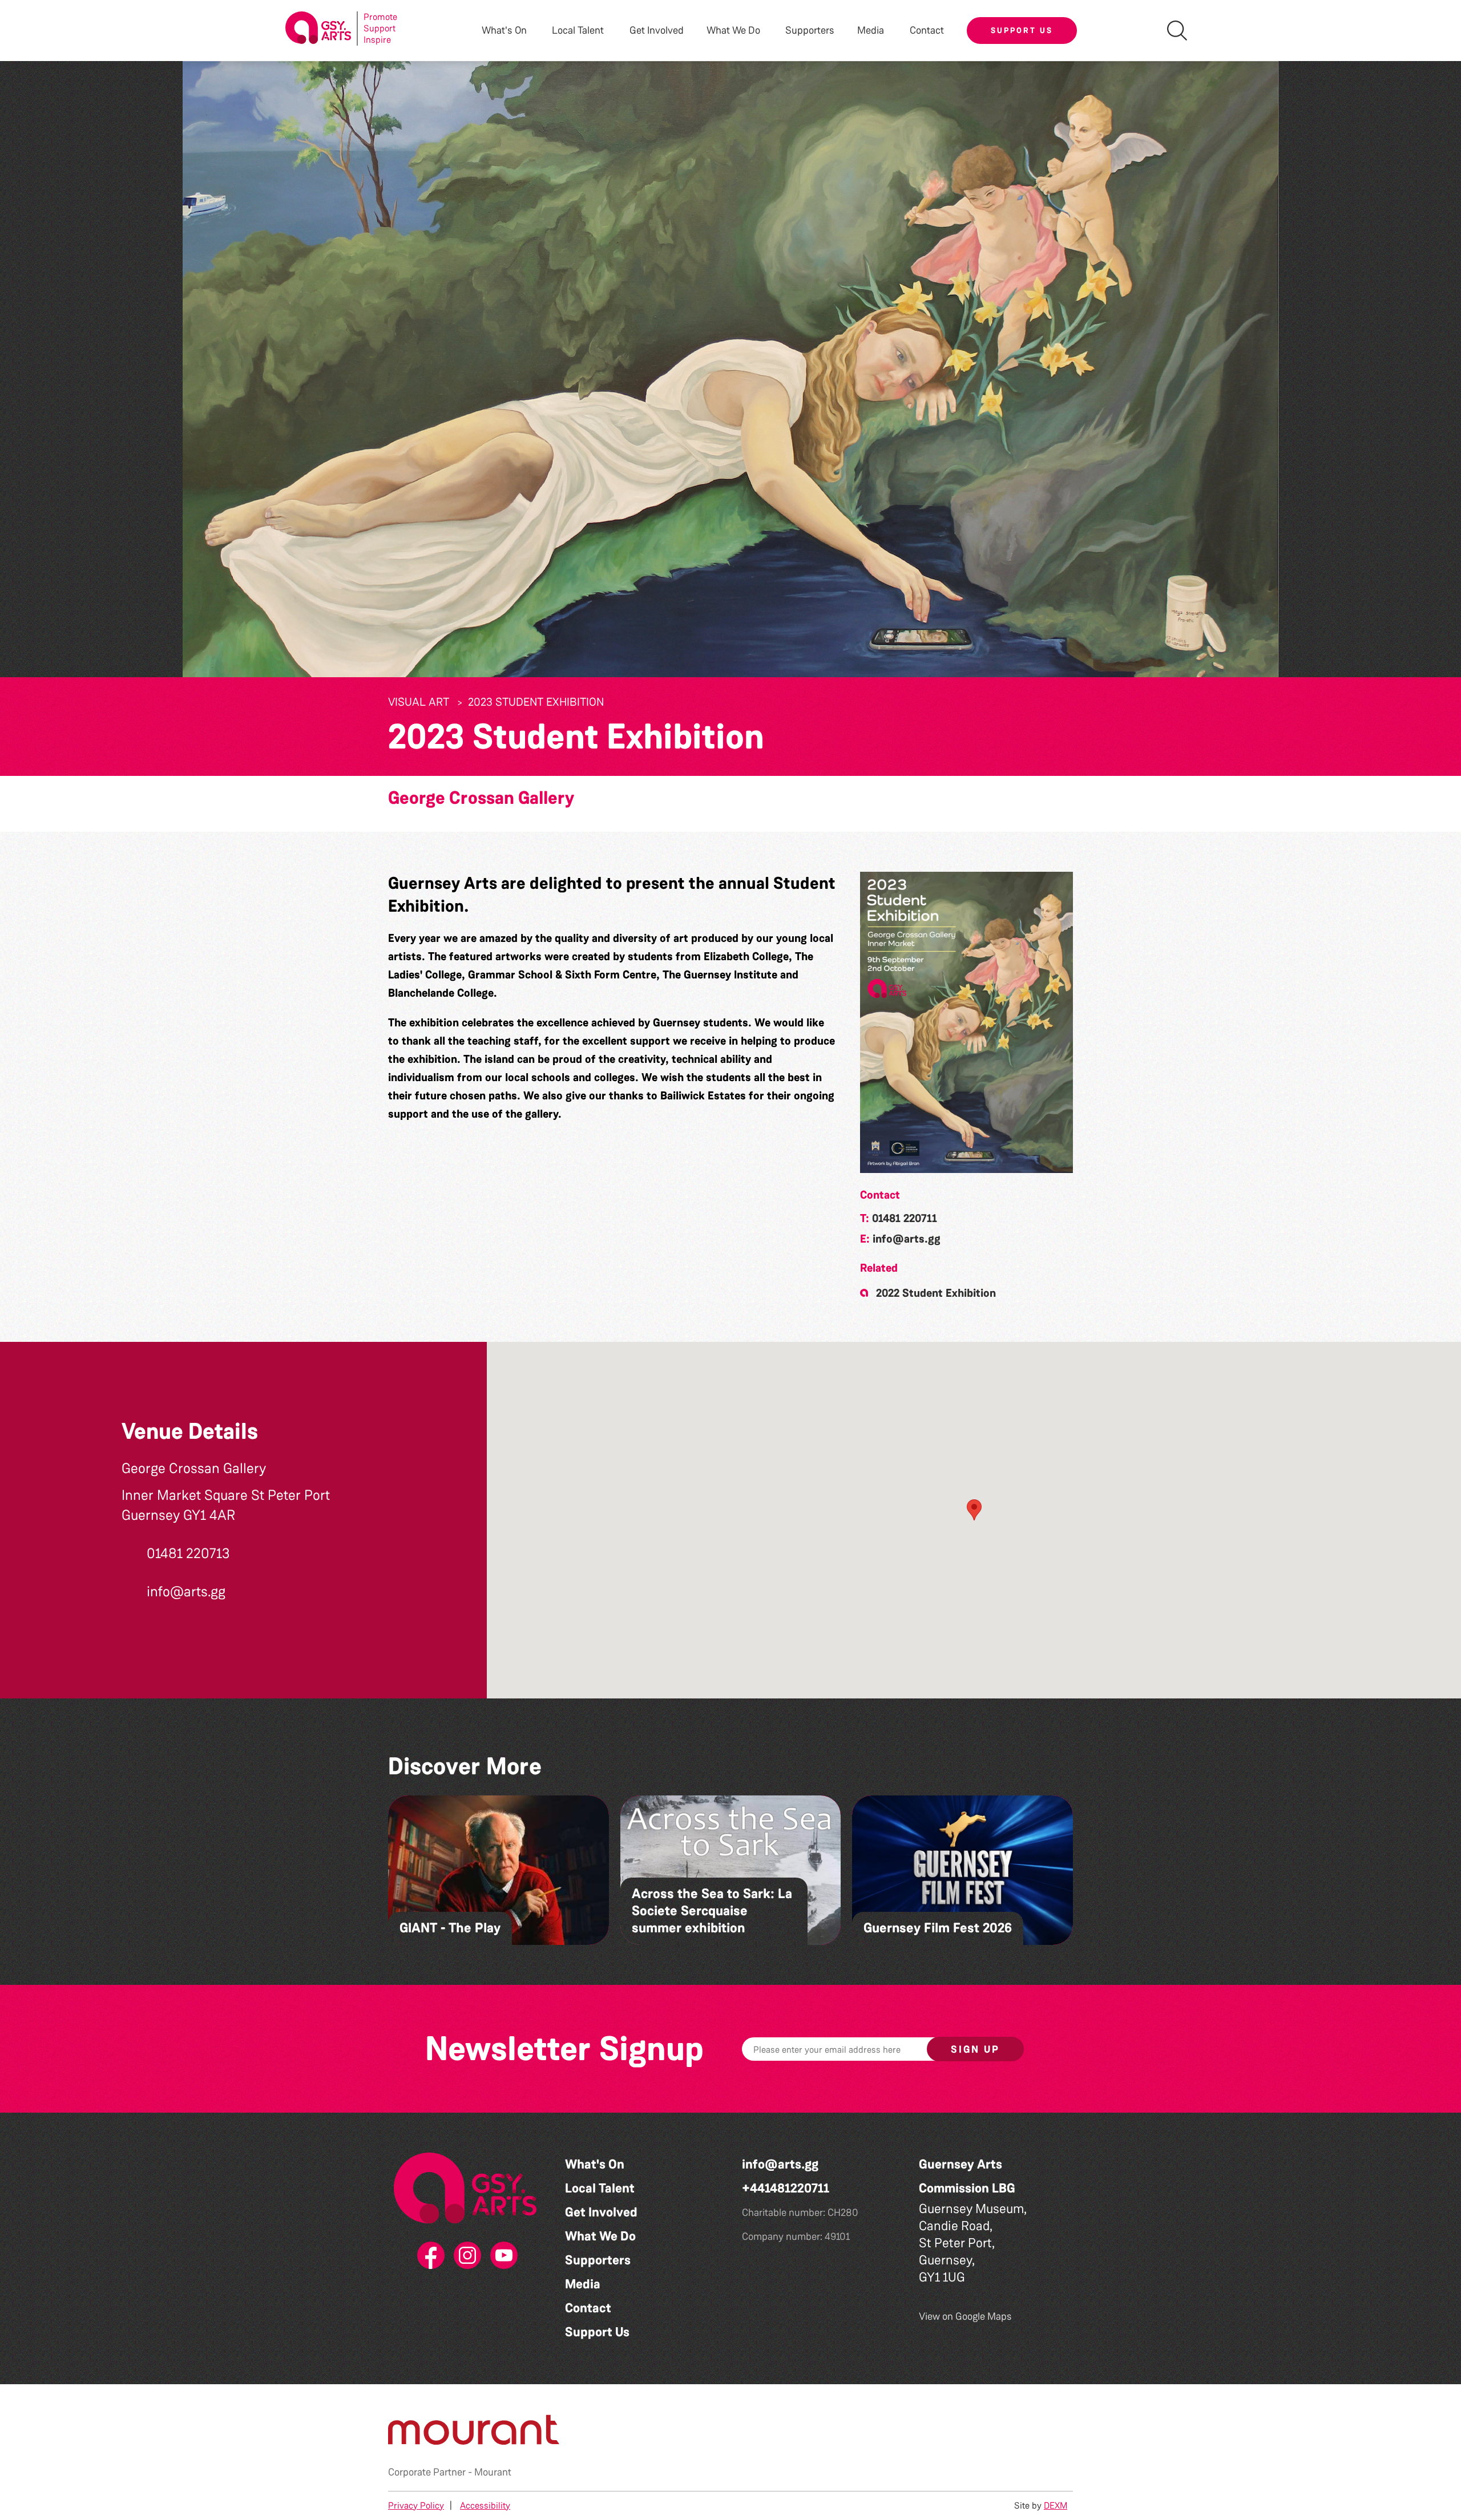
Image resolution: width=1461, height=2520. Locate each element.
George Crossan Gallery (481, 798)
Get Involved (657, 31)
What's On (595, 2164)
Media (583, 2284)
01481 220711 (905, 1218)
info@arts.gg (907, 1239)
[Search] (1177, 31)
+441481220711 (786, 2188)
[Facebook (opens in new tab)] (429, 2256)
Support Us (1022, 30)
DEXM (1056, 2505)
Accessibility (485, 2505)
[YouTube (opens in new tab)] (502, 2256)
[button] (966, 1022)
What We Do (600, 2236)
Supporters (810, 31)
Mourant (493, 2472)
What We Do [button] (733, 31)
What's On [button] (504, 31)
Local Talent (600, 2188)
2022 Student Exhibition (936, 1293)
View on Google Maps (965, 2316)
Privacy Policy (416, 2505)
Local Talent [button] (578, 31)
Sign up (975, 2049)
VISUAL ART (419, 702)
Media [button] (871, 31)
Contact (927, 31)
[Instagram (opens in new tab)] (465, 2256)
